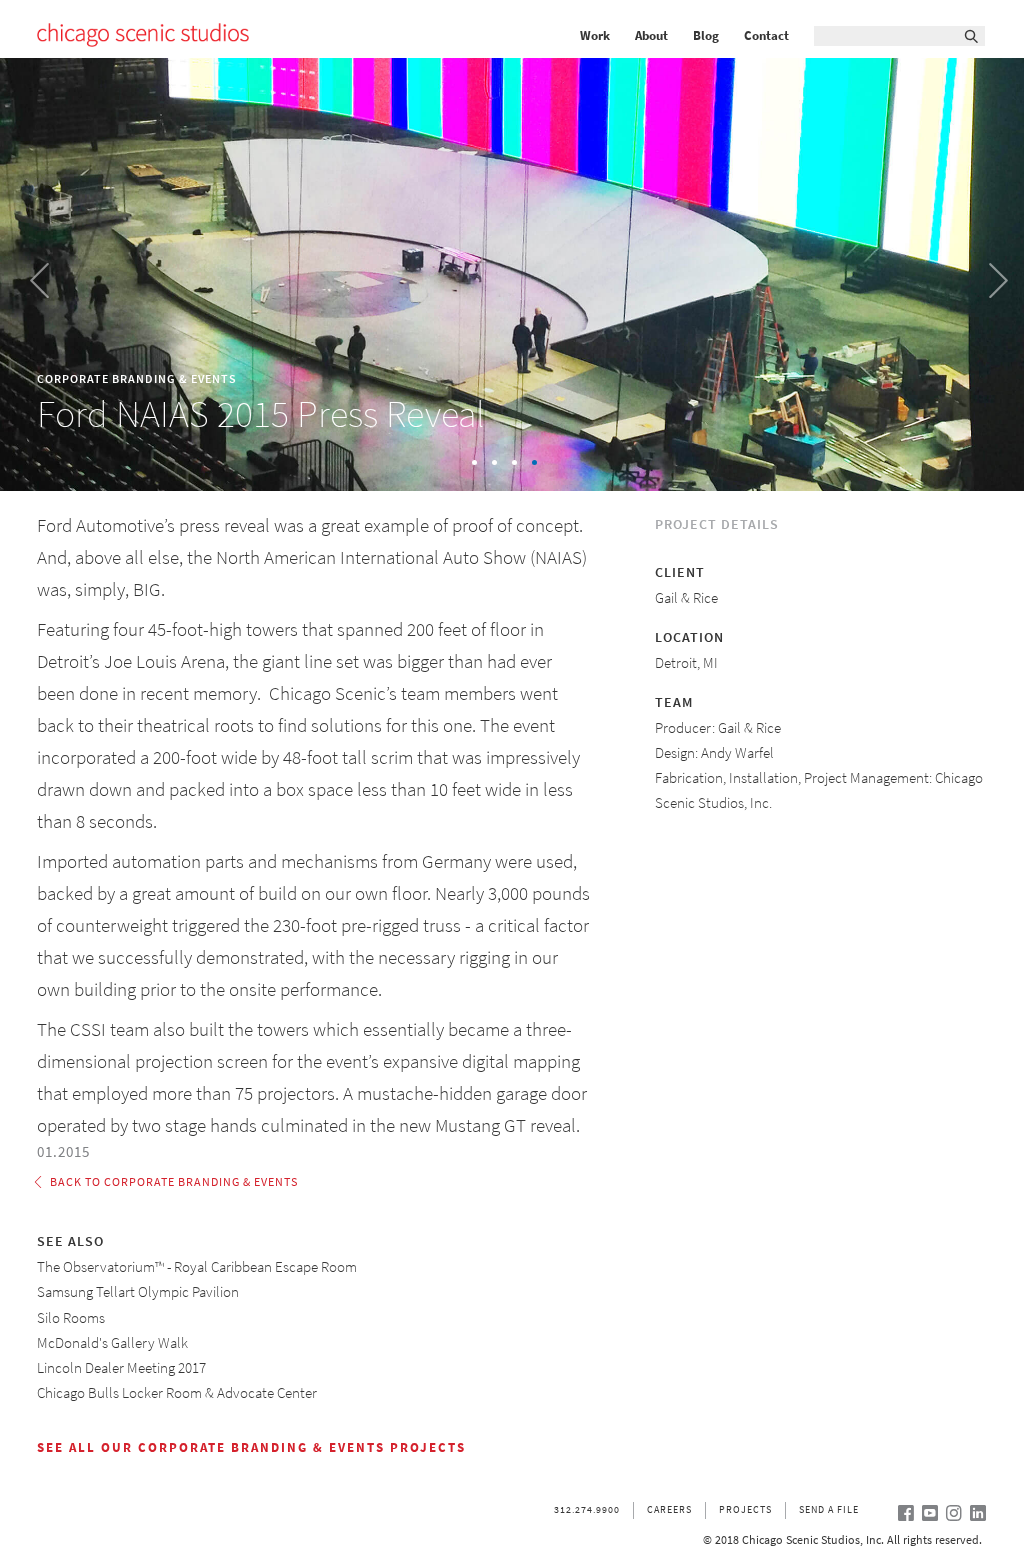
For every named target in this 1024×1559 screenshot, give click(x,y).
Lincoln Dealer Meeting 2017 (121, 1368)
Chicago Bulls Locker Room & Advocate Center (177, 1393)
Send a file (829, 1509)
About (651, 36)
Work (595, 36)
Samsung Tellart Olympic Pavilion (138, 1292)
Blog (706, 36)
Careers (669, 1509)
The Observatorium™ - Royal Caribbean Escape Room (197, 1267)
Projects (745, 1509)
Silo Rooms (71, 1318)
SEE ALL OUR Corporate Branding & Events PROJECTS (251, 1447)
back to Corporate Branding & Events (174, 1182)
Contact (766, 36)
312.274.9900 (587, 1509)
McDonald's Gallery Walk (112, 1343)
